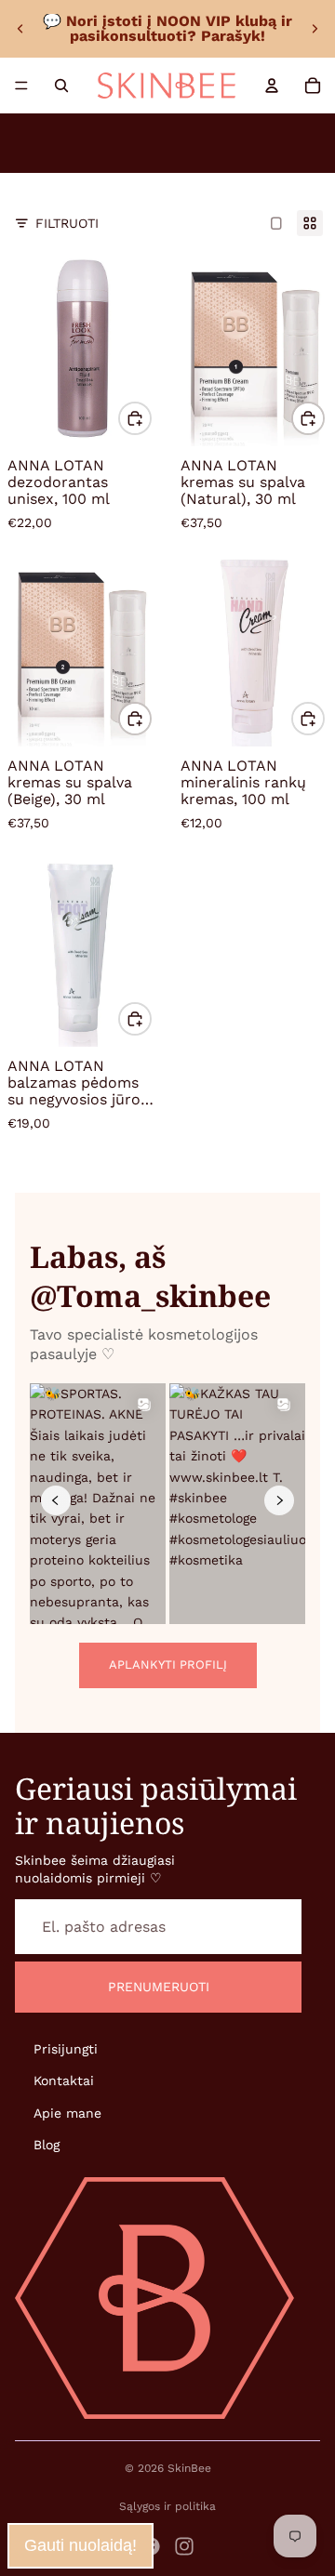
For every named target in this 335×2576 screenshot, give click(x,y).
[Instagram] (184, 2546)
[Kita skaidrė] (315, 29)
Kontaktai (64, 2081)
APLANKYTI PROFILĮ (168, 1664)
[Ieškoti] (61, 86)
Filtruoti (67, 223)
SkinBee (189, 2468)
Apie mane (67, 2113)
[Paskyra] (272, 86)
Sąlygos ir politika (167, 2506)
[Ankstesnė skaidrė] (20, 29)
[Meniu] (21, 86)
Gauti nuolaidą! (80, 2545)
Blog (47, 2145)
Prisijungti (66, 2049)
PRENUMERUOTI (159, 1988)
